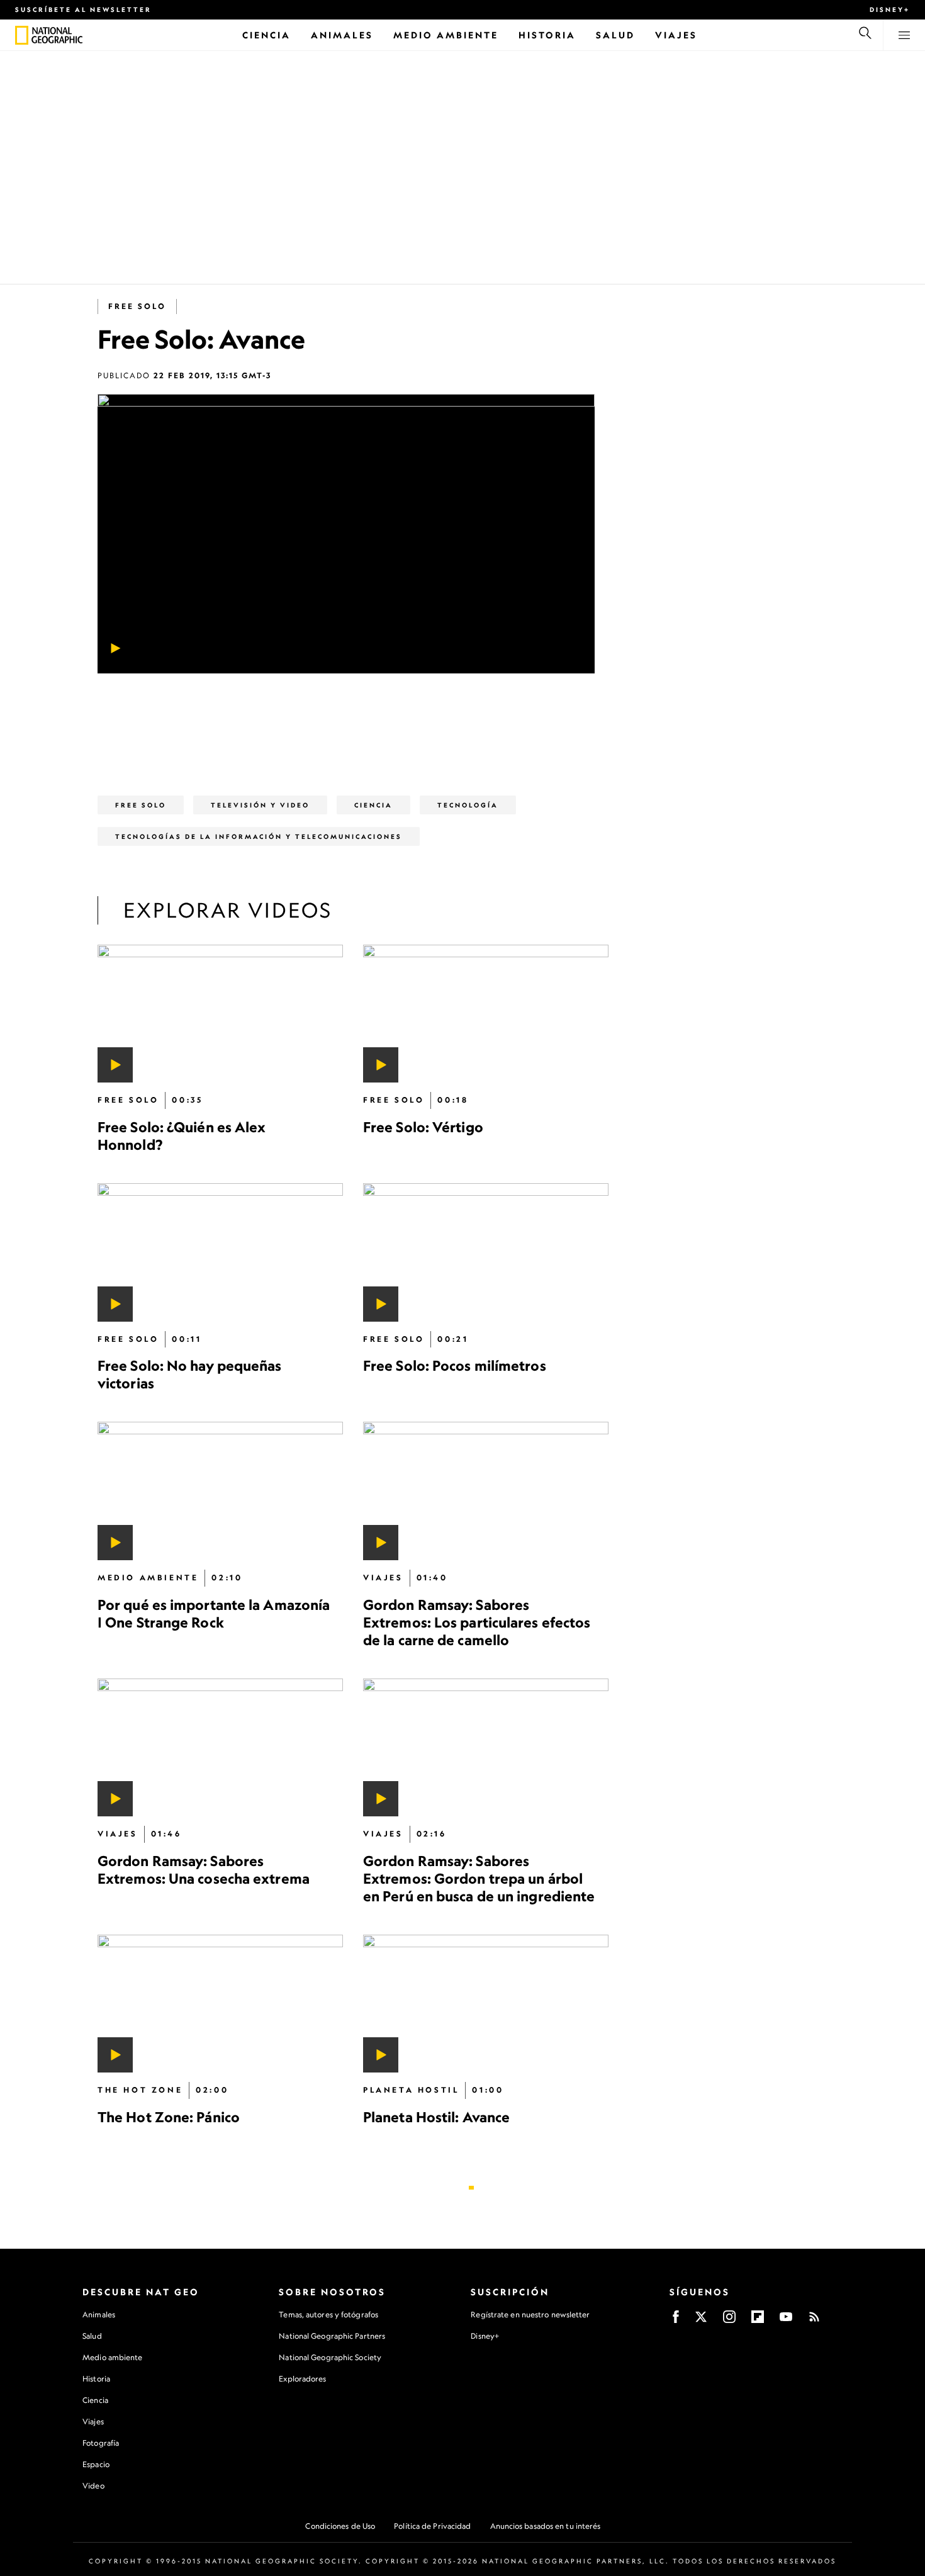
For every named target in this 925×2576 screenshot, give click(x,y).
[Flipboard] (758, 2321)
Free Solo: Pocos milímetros (455, 1365)
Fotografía (101, 2443)
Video (93, 2486)
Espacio (96, 2464)
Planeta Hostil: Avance (436, 2117)
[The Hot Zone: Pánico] (220, 2003)
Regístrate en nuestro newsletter (530, 2315)
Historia (96, 2379)
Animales (99, 2314)
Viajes (93, 2421)
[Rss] (814, 2321)
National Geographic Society (330, 2357)
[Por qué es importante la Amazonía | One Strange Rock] (220, 1491)
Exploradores (302, 2379)
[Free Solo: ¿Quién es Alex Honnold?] (220, 1014)
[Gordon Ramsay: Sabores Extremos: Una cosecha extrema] (220, 1747)
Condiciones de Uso (340, 2526)
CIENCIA (373, 805)
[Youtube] (786, 2321)
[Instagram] (729, 2321)
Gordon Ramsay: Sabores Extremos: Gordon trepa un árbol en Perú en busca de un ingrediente (479, 1878)
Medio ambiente (112, 2357)
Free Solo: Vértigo (423, 1127)
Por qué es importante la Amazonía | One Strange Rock (214, 1613)
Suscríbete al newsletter (83, 9)
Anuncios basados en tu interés (546, 2526)
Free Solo (137, 306)
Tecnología (468, 805)
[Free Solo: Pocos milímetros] (486, 1252)
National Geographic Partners (332, 2336)
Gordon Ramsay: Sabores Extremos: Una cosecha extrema (204, 1869)
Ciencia (95, 2400)
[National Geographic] (22, 35)
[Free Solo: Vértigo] (486, 1014)
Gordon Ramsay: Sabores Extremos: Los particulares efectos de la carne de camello (477, 1622)
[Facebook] (676, 2321)
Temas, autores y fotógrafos (328, 2314)
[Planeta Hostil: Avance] (486, 2003)
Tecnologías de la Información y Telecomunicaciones (259, 836)
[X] (701, 2321)
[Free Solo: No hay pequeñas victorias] (220, 1252)
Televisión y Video (260, 805)
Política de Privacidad (432, 2526)
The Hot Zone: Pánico (169, 2117)
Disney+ (890, 9)
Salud (92, 2336)
